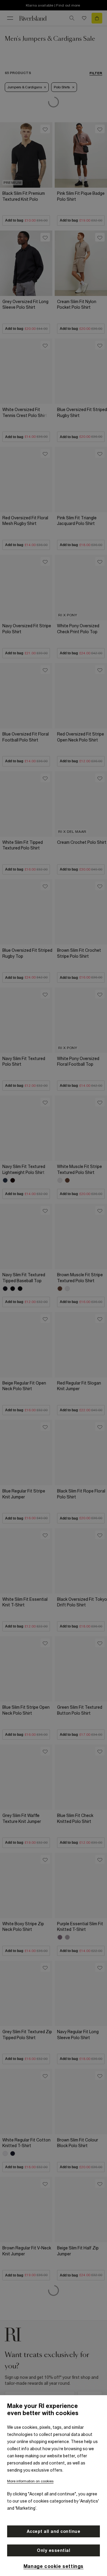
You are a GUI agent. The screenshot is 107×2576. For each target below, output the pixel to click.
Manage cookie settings (53, 2566)
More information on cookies (30, 2481)
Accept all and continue (54, 2531)
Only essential (53, 2550)
